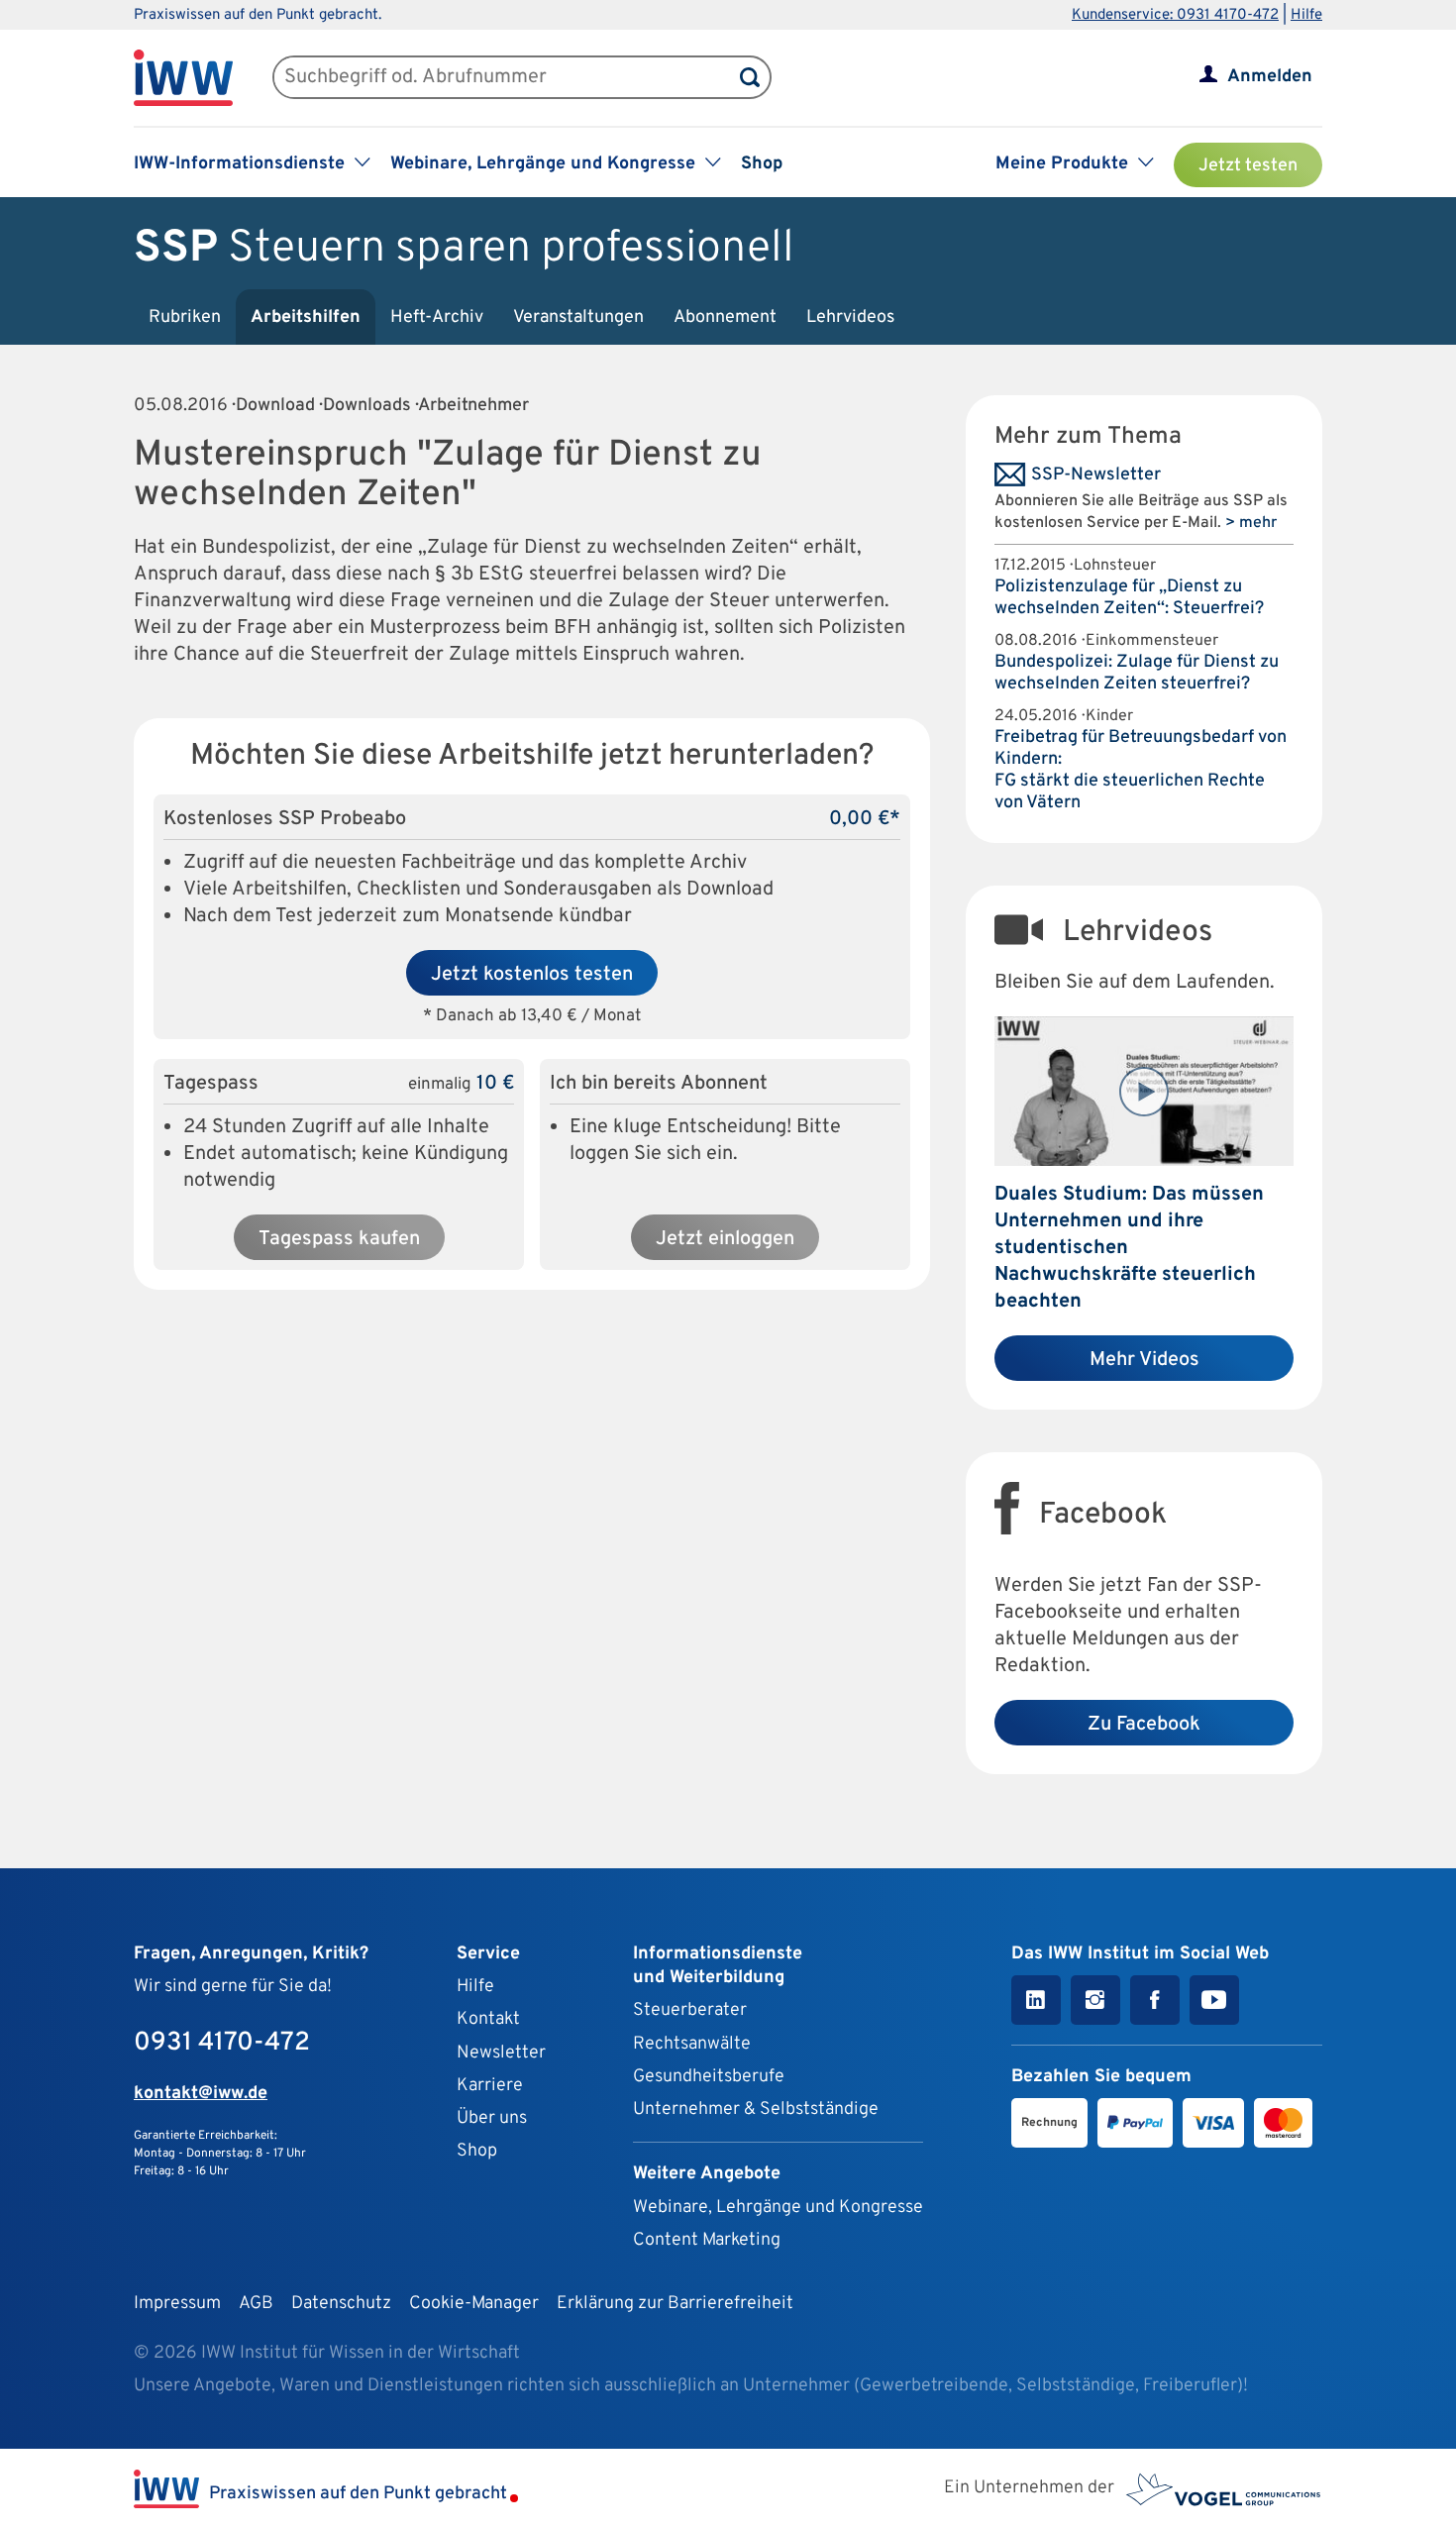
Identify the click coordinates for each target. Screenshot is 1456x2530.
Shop (762, 164)
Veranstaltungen (578, 317)
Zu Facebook (1144, 1725)
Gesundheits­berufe (709, 2077)
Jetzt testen (1248, 166)
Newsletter (501, 2053)
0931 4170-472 (222, 2043)
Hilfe (1306, 15)
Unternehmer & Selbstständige (756, 2109)
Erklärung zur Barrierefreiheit (675, 2304)
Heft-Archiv (437, 317)
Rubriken (185, 317)
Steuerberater (690, 2010)
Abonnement (725, 317)
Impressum (177, 2304)
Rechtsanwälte (692, 2044)
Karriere (490, 2086)
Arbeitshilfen (306, 317)
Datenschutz (341, 2304)
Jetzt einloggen (725, 1239)
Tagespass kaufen (339, 1239)
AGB (256, 2304)
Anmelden (1270, 77)
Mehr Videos (1144, 1360)
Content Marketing (707, 2240)
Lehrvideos (850, 317)
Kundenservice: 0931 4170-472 (1175, 15)
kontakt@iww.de (201, 2094)
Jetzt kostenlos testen (532, 975)
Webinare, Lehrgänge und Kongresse (778, 2208)
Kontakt (488, 2019)
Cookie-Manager (474, 2304)
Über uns (492, 2118)
